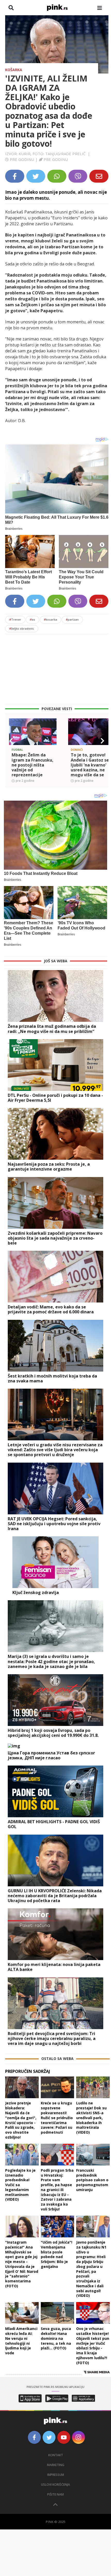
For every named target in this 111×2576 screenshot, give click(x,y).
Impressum (56, 2475)
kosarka (50, 619)
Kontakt (56, 2455)
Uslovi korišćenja (55, 2485)
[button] (11, 741)
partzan (72, 619)
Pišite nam (55, 2494)
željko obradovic (22, 628)
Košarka (14, 70)
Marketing (56, 2465)
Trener (15, 619)
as (33, 619)
